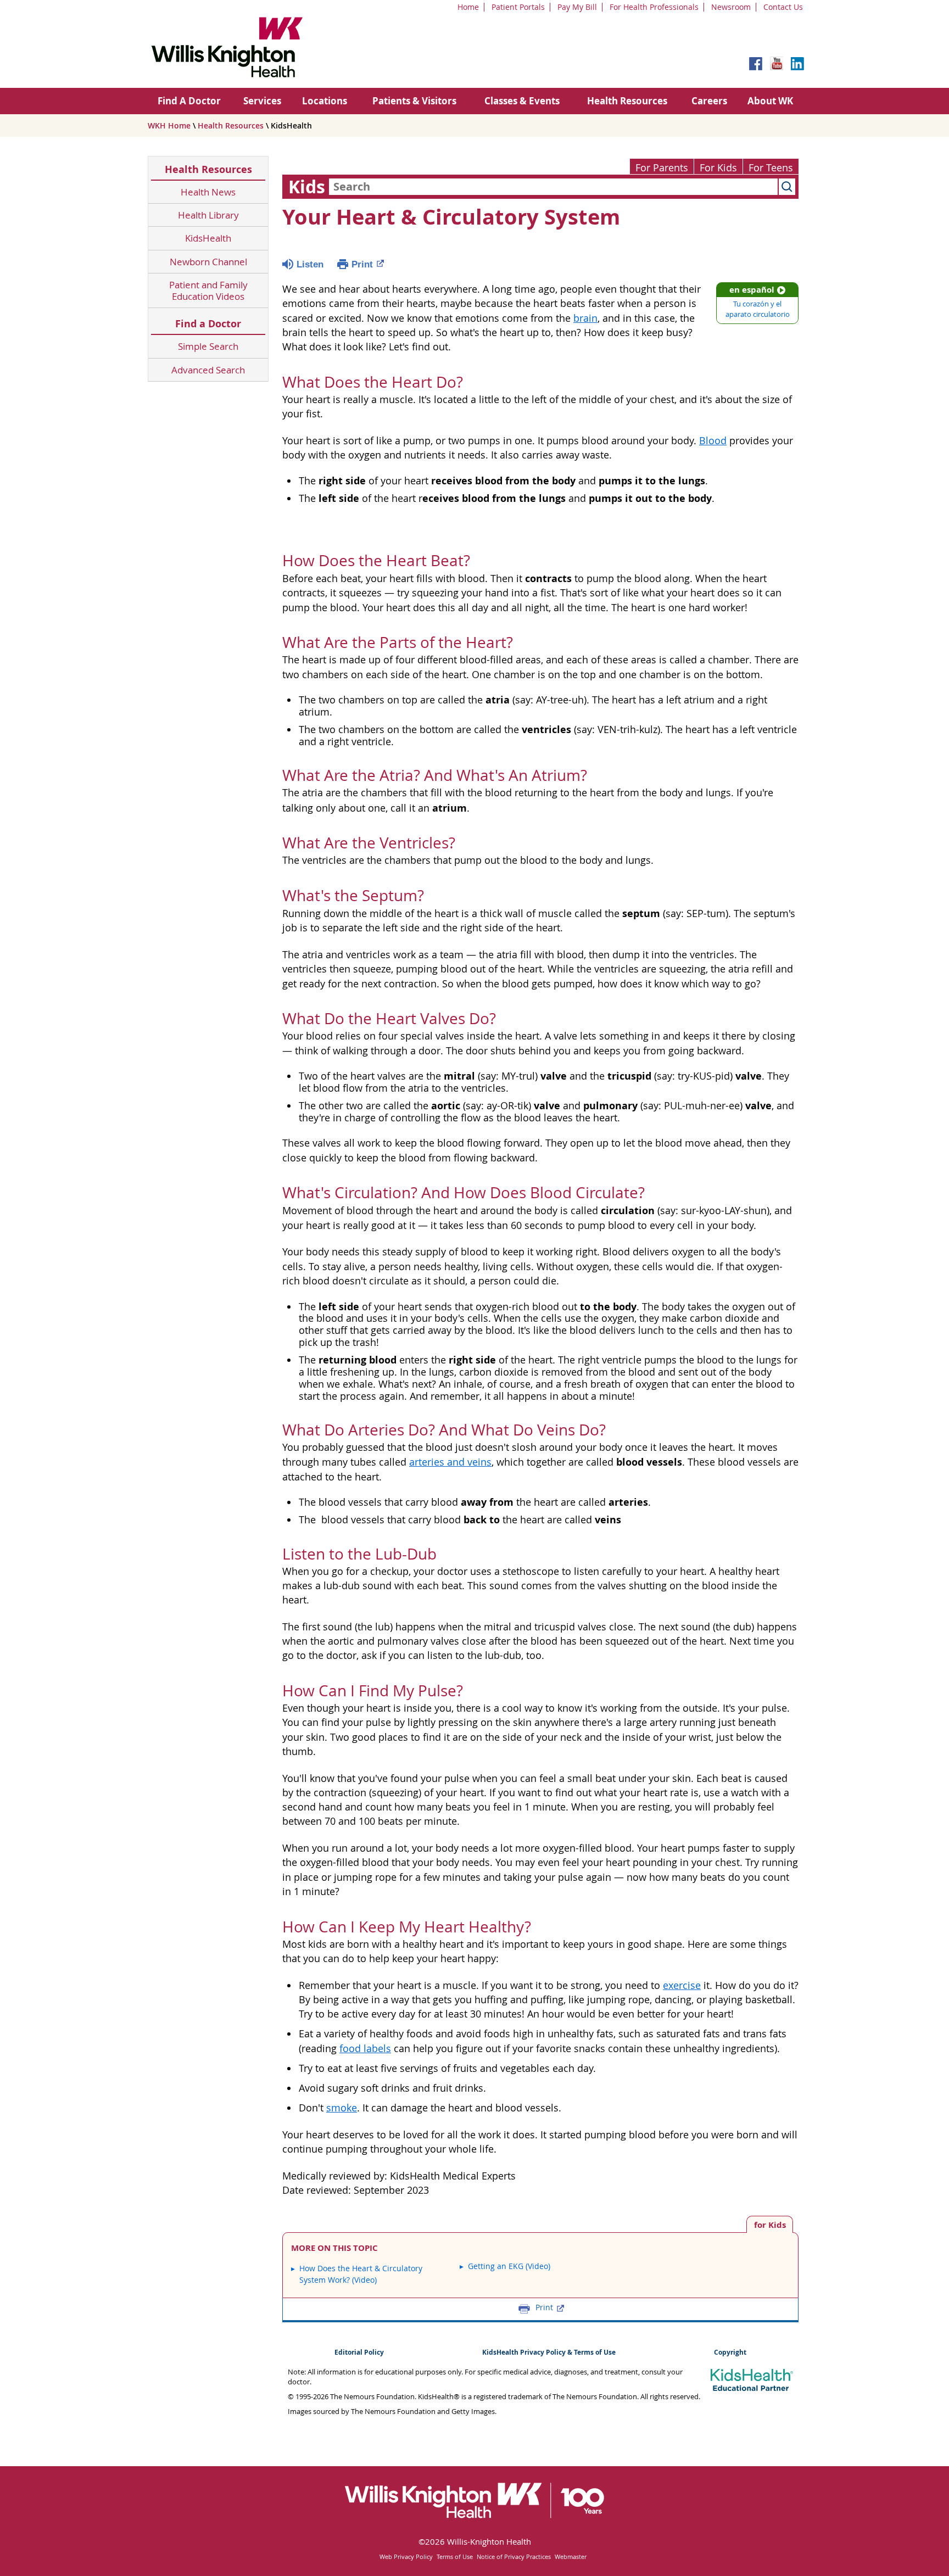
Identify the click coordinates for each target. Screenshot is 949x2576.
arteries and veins (450, 1462)
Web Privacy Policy (406, 2557)
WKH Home (169, 125)
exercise (682, 1985)
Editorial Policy (359, 2352)
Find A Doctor (189, 101)
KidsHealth (208, 238)
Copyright (730, 2352)
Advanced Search (208, 370)
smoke (342, 2108)
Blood (713, 441)
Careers (709, 101)
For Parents (662, 168)
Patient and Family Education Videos (208, 291)
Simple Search (208, 346)
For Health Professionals (654, 7)
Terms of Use (455, 2557)
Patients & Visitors (414, 101)
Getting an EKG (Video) (509, 2266)
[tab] (770, 2224)
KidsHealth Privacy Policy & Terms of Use (549, 2352)
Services (262, 101)
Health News (208, 192)
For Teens (771, 168)
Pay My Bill (577, 7)
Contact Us (783, 7)
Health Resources (627, 101)
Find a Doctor (208, 324)
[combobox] (553, 187)
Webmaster (571, 2557)
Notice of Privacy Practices (514, 2557)
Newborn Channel (208, 262)
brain (585, 318)
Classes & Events (522, 101)
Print (362, 264)
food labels (365, 2049)
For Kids (718, 168)
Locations (325, 101)
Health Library (208, 215)
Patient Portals (518, 7)
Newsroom (731, 7)
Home (468, 7)
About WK (770, 101)
